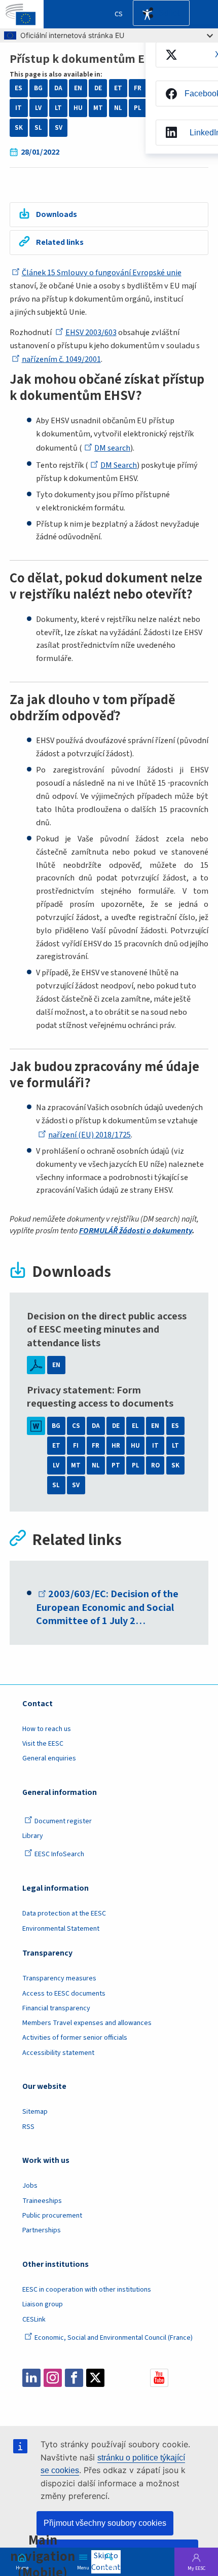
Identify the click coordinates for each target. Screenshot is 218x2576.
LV (38, 108)
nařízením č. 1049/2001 (61, 359)
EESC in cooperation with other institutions (87, 2290)
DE (98, 88)
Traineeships (42, 2201)
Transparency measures (59, 1978)
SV (59, 128)
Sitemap (35, 2112)
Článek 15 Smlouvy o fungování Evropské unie (102, 272)
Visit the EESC (43, 1744)
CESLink (34, 2320)
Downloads (57, 214)
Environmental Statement (61, 1929)
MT (98, 108)
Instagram (53, 2378)
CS (76, 1426)
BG (38, 88)
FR (138, 88)
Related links (60, 242)
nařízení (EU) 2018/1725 (89, 1135)
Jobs (30, 2186)
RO (155, 1465)
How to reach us (47, 1729)
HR (116, 1446)
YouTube (159, 2378)
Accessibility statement (58, 2053)
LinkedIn (31, 2378)
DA (58, 88)
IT (19, 108)
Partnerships (42, 2230)
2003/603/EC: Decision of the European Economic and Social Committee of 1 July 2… (107, 1607)
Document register (63, 1821)
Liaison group (43, 2304)
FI (76, 1446)
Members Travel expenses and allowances (87, 2023)
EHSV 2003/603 (91, 332)
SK (19, 128)
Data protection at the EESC (64, 1913)
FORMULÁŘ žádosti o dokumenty (136, 1230)
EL (135, 1426)
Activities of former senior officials (75, 2038)
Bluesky (117, 2378)
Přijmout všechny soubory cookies (105, 2523)
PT (116, 1465)
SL (38, 128)
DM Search (119, 465)
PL (138, 108)
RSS (28, 2127)
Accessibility (147, 14)
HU (78, 108)
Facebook (74, 2378)
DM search (112, 448)
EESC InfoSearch (59, 1854)
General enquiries (49, 1758)
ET (118, 88)
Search (109, 2567)
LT (58, 108)
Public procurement (52, 2216)
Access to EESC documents (64, 1994)
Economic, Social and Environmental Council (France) (114, 2338)
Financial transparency (56, 2008)
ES (19, 88)
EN (78, 88)
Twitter (95, 2378)
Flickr (138, 2378)
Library (33, 1836)
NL (118, 108)
